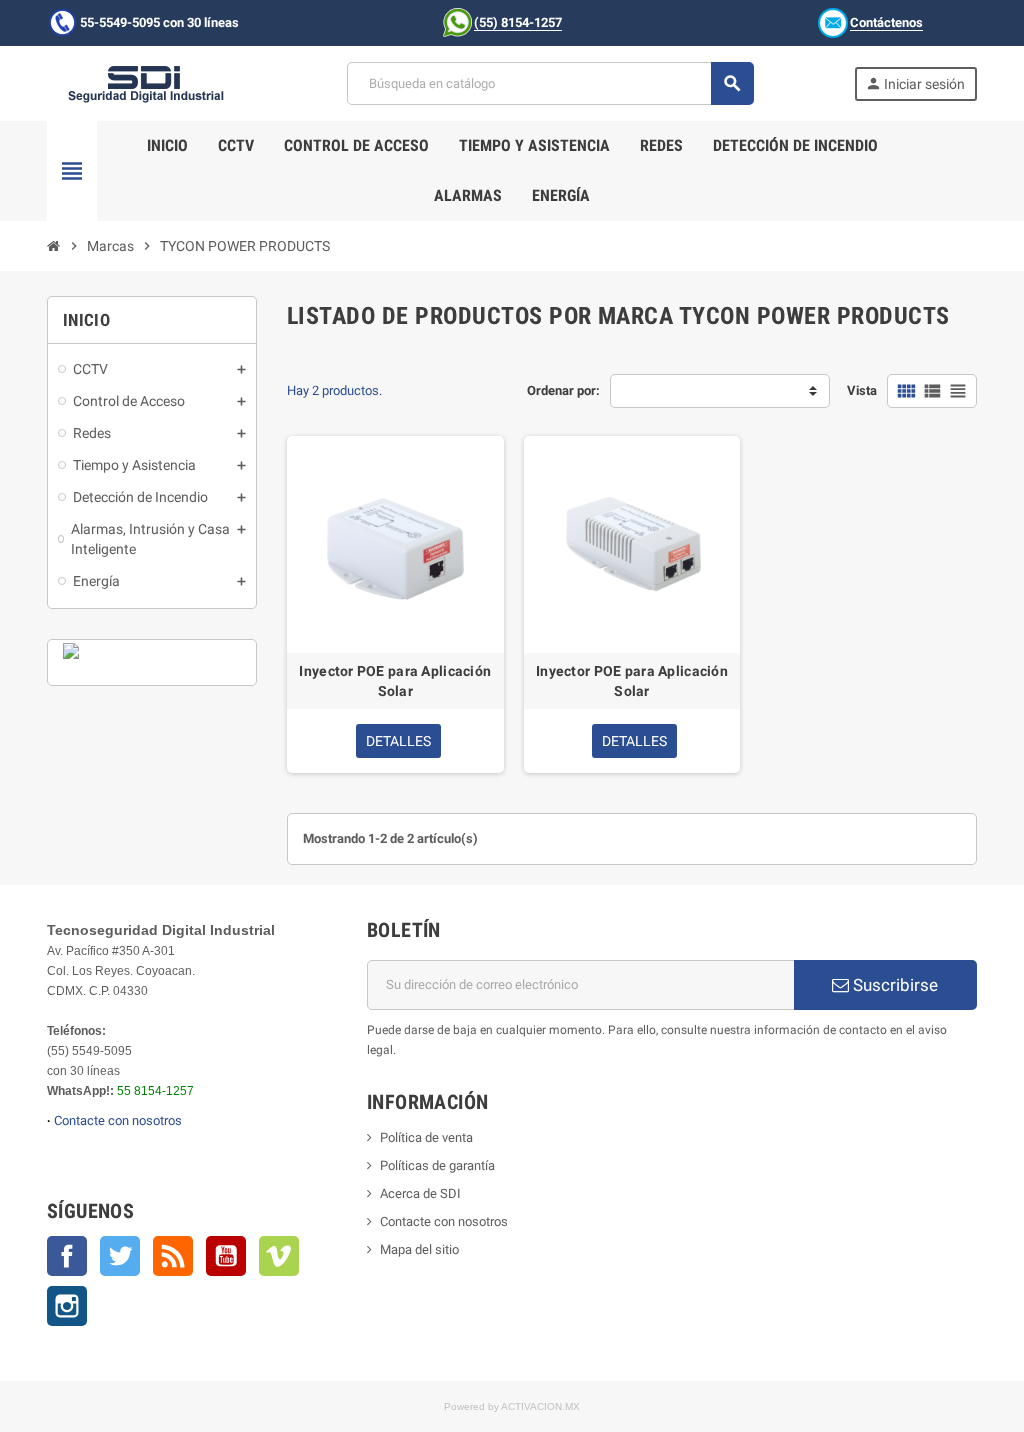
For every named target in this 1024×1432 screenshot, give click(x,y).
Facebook (67, 1256)
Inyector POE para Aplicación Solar (395, 681)
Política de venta (426, 1137)
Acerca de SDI (420, 1193)
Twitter (120, 1256)
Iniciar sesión (915, 83)
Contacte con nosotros (118, 1120)
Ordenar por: (563, 390)
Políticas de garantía (437, 1165)
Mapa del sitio (419, 1249)
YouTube (226, 1256)
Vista (862, 390)
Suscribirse (893, 985)
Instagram (67, 1306)
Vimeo (279, 1256)
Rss (173, 1256)
